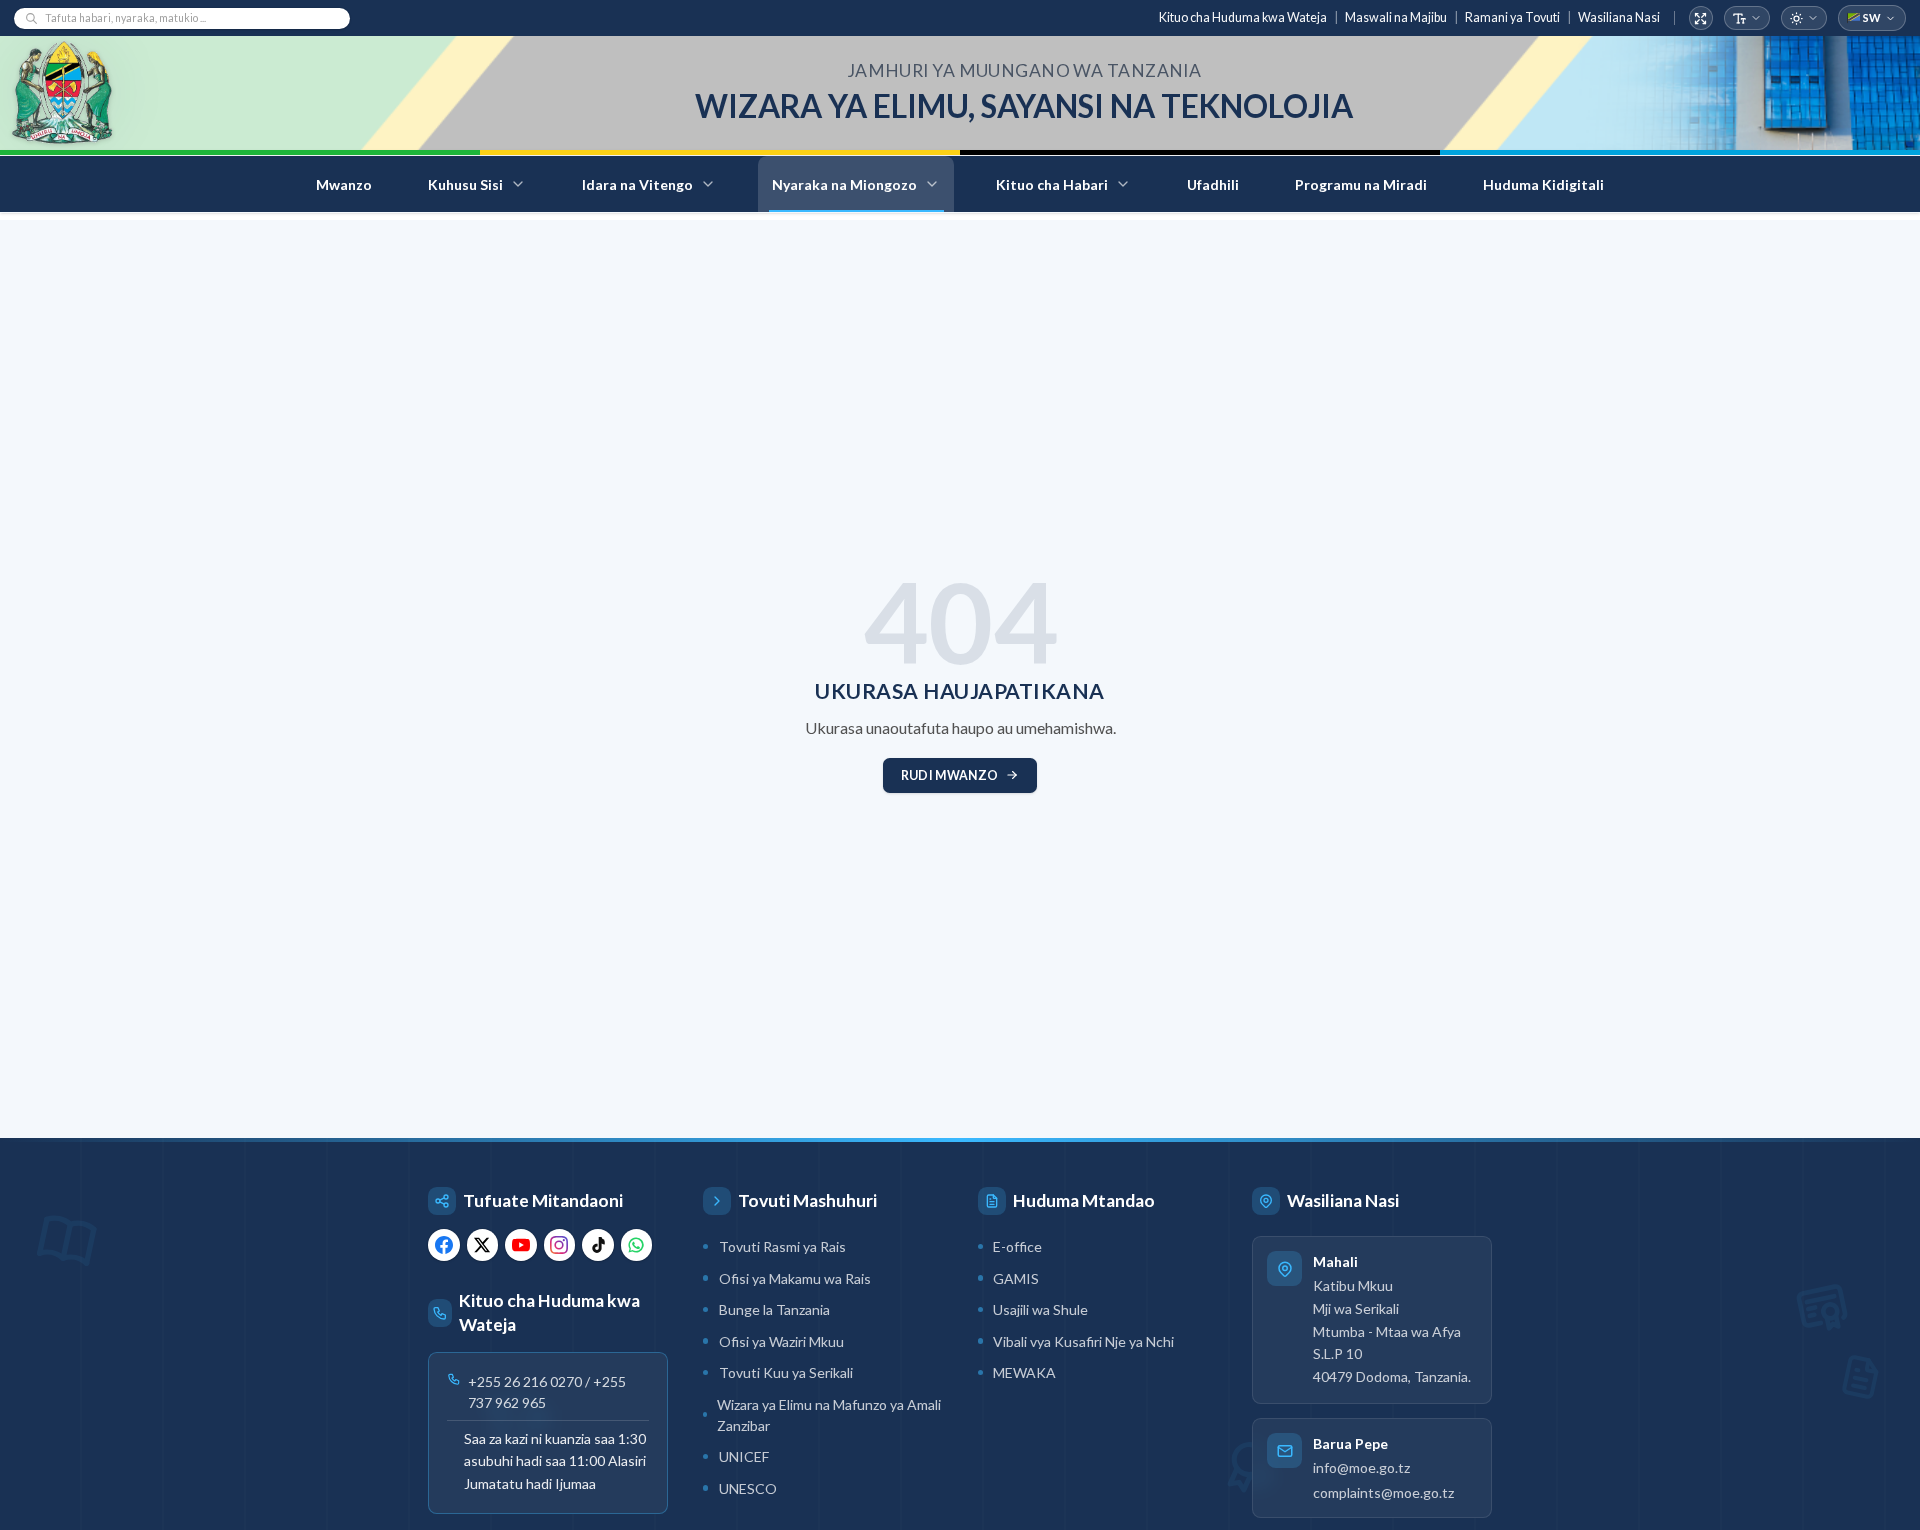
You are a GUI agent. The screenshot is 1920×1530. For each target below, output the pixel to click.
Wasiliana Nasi (1619, 17)
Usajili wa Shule (1040, 1309)
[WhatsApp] (637, 1245)
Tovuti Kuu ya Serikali (786, 1372)
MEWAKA (1024, 1372)
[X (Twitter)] (483, 1245)
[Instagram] (560, 1245)
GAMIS (1016, 1278)
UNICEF (744, 1456)
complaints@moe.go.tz (1383, 1492)
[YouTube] (521, 1245)
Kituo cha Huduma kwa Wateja (1243, 17)
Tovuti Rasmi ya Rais (782, 1246)
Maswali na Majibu (1396, 17)
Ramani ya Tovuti (1512, 17)
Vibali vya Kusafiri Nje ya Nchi (1083, 1341)
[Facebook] (444, 1245)
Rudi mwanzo (949, 775)
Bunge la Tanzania (774, 1309)
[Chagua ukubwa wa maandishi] (1747, 18)
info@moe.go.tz (1361, 1468)
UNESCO (748, 1488)
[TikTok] (598, 1245)
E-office (1017, 1246)
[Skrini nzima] (1701, 18)
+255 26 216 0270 (525, 1380)
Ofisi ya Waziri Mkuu (781, 1341)
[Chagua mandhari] (1804, 18)
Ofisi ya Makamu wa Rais (795, 1278)
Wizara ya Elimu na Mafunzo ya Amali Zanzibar (829, 1415)
